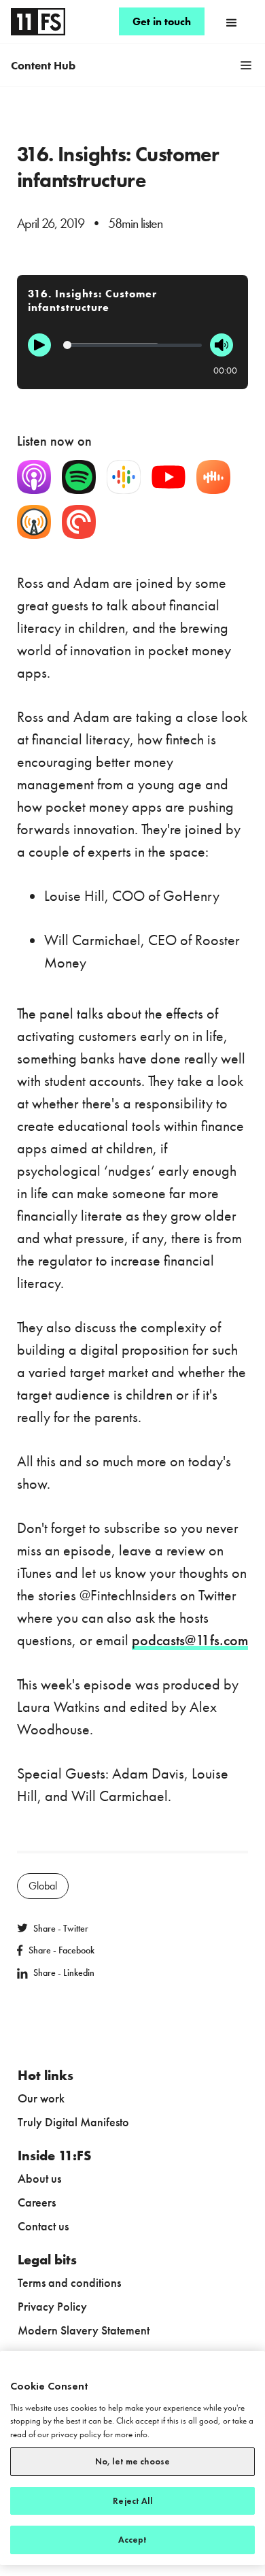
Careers (37, 2202)
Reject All (132, 2501)
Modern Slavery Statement (84, 2330)
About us (39, 2178)
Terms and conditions (69, 2282)
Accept (133, 2540)
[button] (232, 22)
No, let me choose (132, 2461)
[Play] (39, 345)
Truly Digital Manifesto (73, 2122)
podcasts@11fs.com (190, 1640)
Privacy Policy (52, 2306)
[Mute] (222, 345)
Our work (41, 2098)
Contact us (43, 2226)
